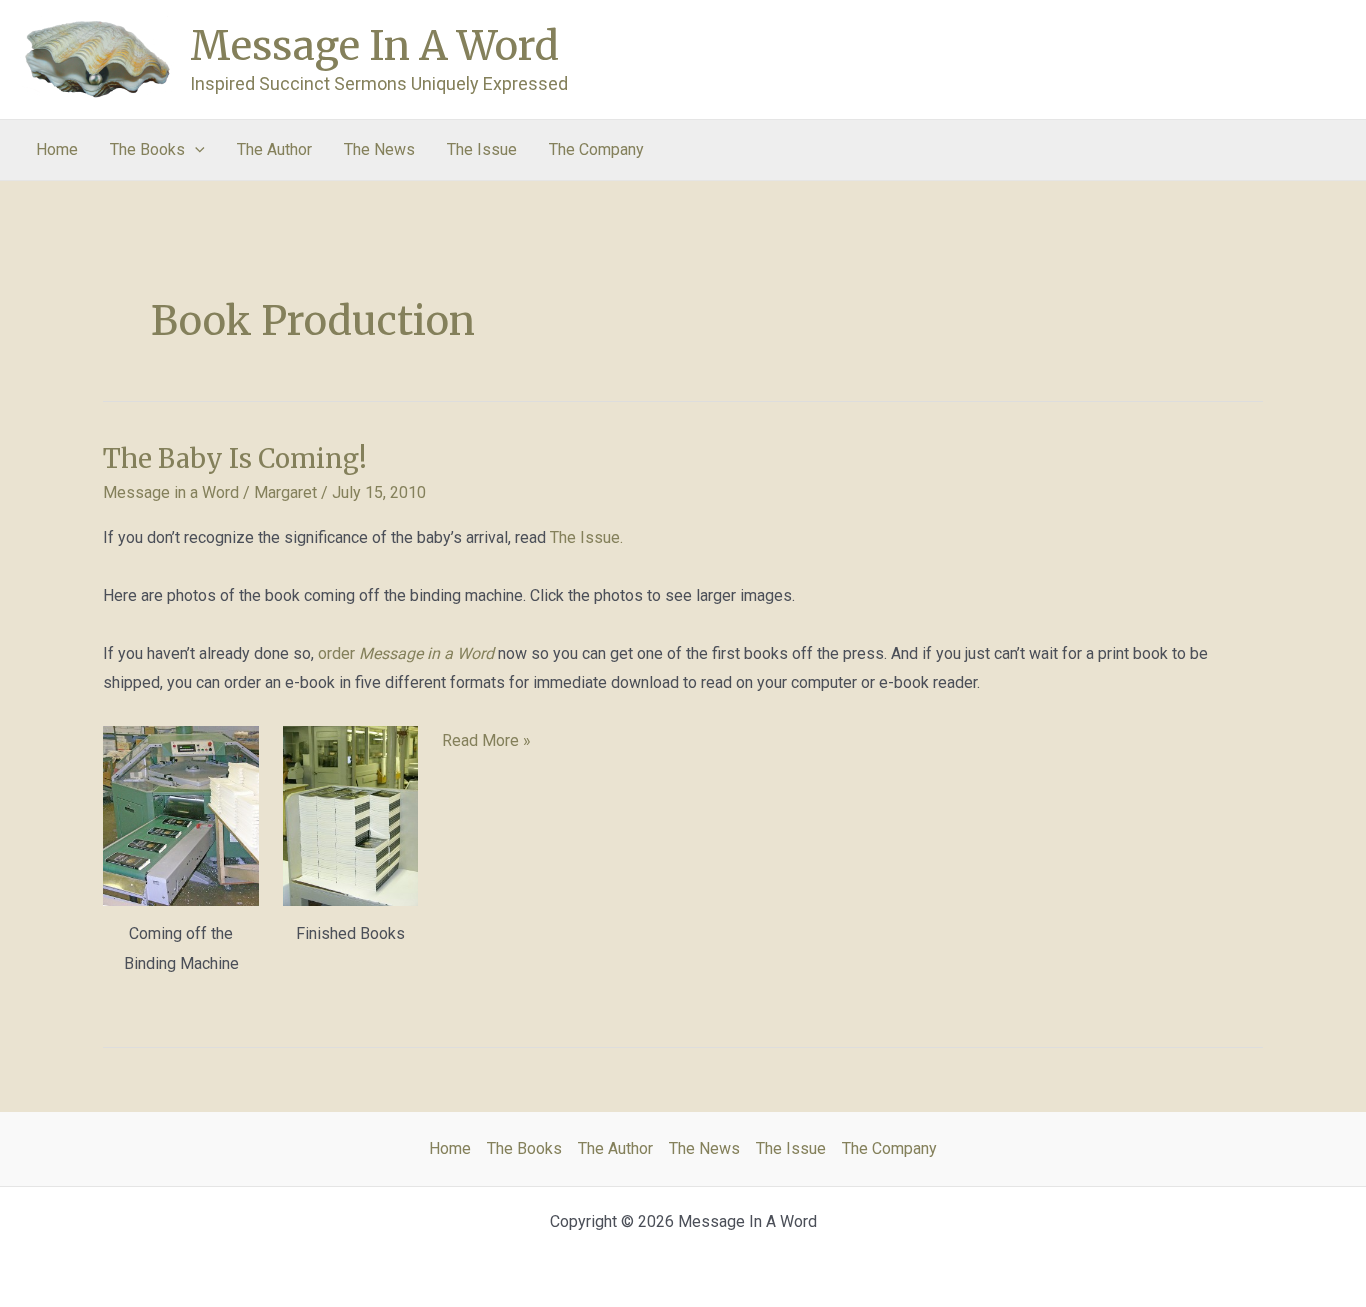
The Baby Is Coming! (235, 458)
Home (57, 149)
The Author (274, 149)
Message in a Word (171, 492)
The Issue (482, 149)
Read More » (486, 743)
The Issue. (586, 537)
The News (379, 149)
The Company (596, 149)
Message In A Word (374, 46)
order (406, 653)
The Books (147, 149)
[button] (195, 150)
